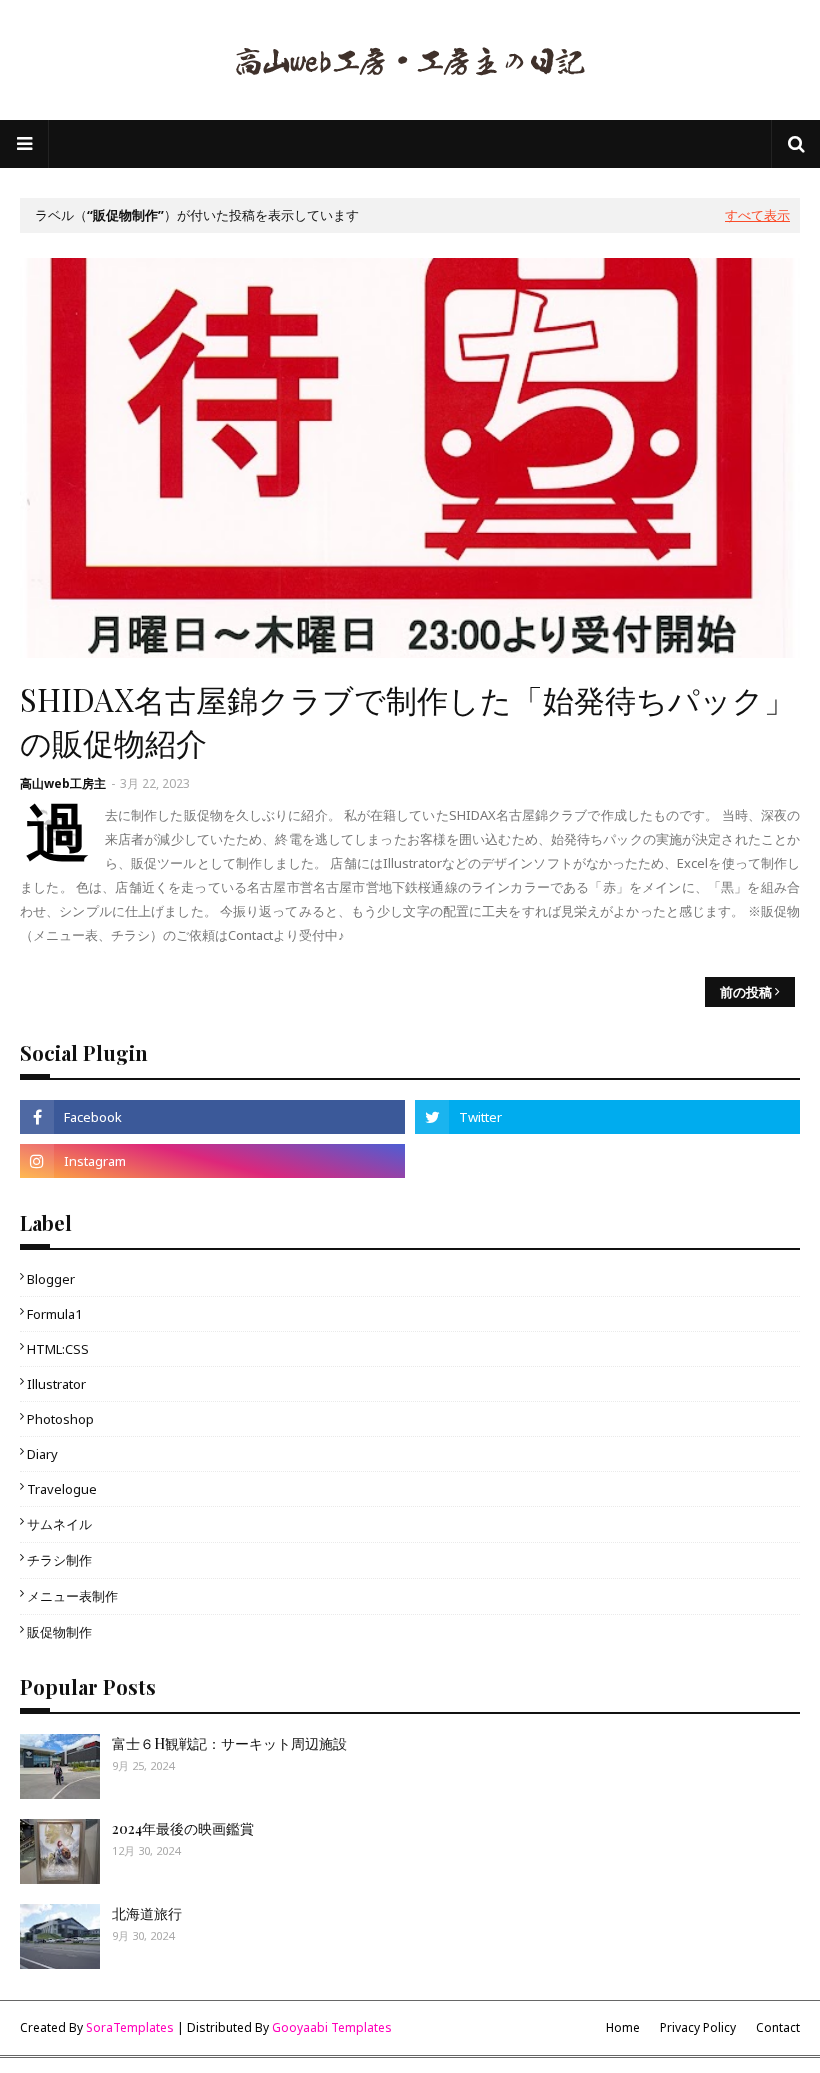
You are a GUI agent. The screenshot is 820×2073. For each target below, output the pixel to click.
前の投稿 (746, 992)
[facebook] (212, 1117)
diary (42, 1454)
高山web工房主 (63, 783)
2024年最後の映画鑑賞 (183, 1828)
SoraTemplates (130, 2027)
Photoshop (60, 1419)
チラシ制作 (59, 1560)
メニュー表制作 (72, 1596)
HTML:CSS (58, 1349)
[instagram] (212, 1161)
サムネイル (59, 1524)
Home (623, 2027)
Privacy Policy (698, 2027)
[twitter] (607, 1117)
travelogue (62, 1489)
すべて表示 (757, 215)
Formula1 (54, 1314)
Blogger (51, 1279)
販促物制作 (59, 1632)
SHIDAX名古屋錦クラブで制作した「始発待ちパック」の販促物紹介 (407, 720)
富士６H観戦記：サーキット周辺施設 (229, 1743)
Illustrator (56, 1384)
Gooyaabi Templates (332, 2027)
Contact (778, 2027)
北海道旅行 (147, 1913)
